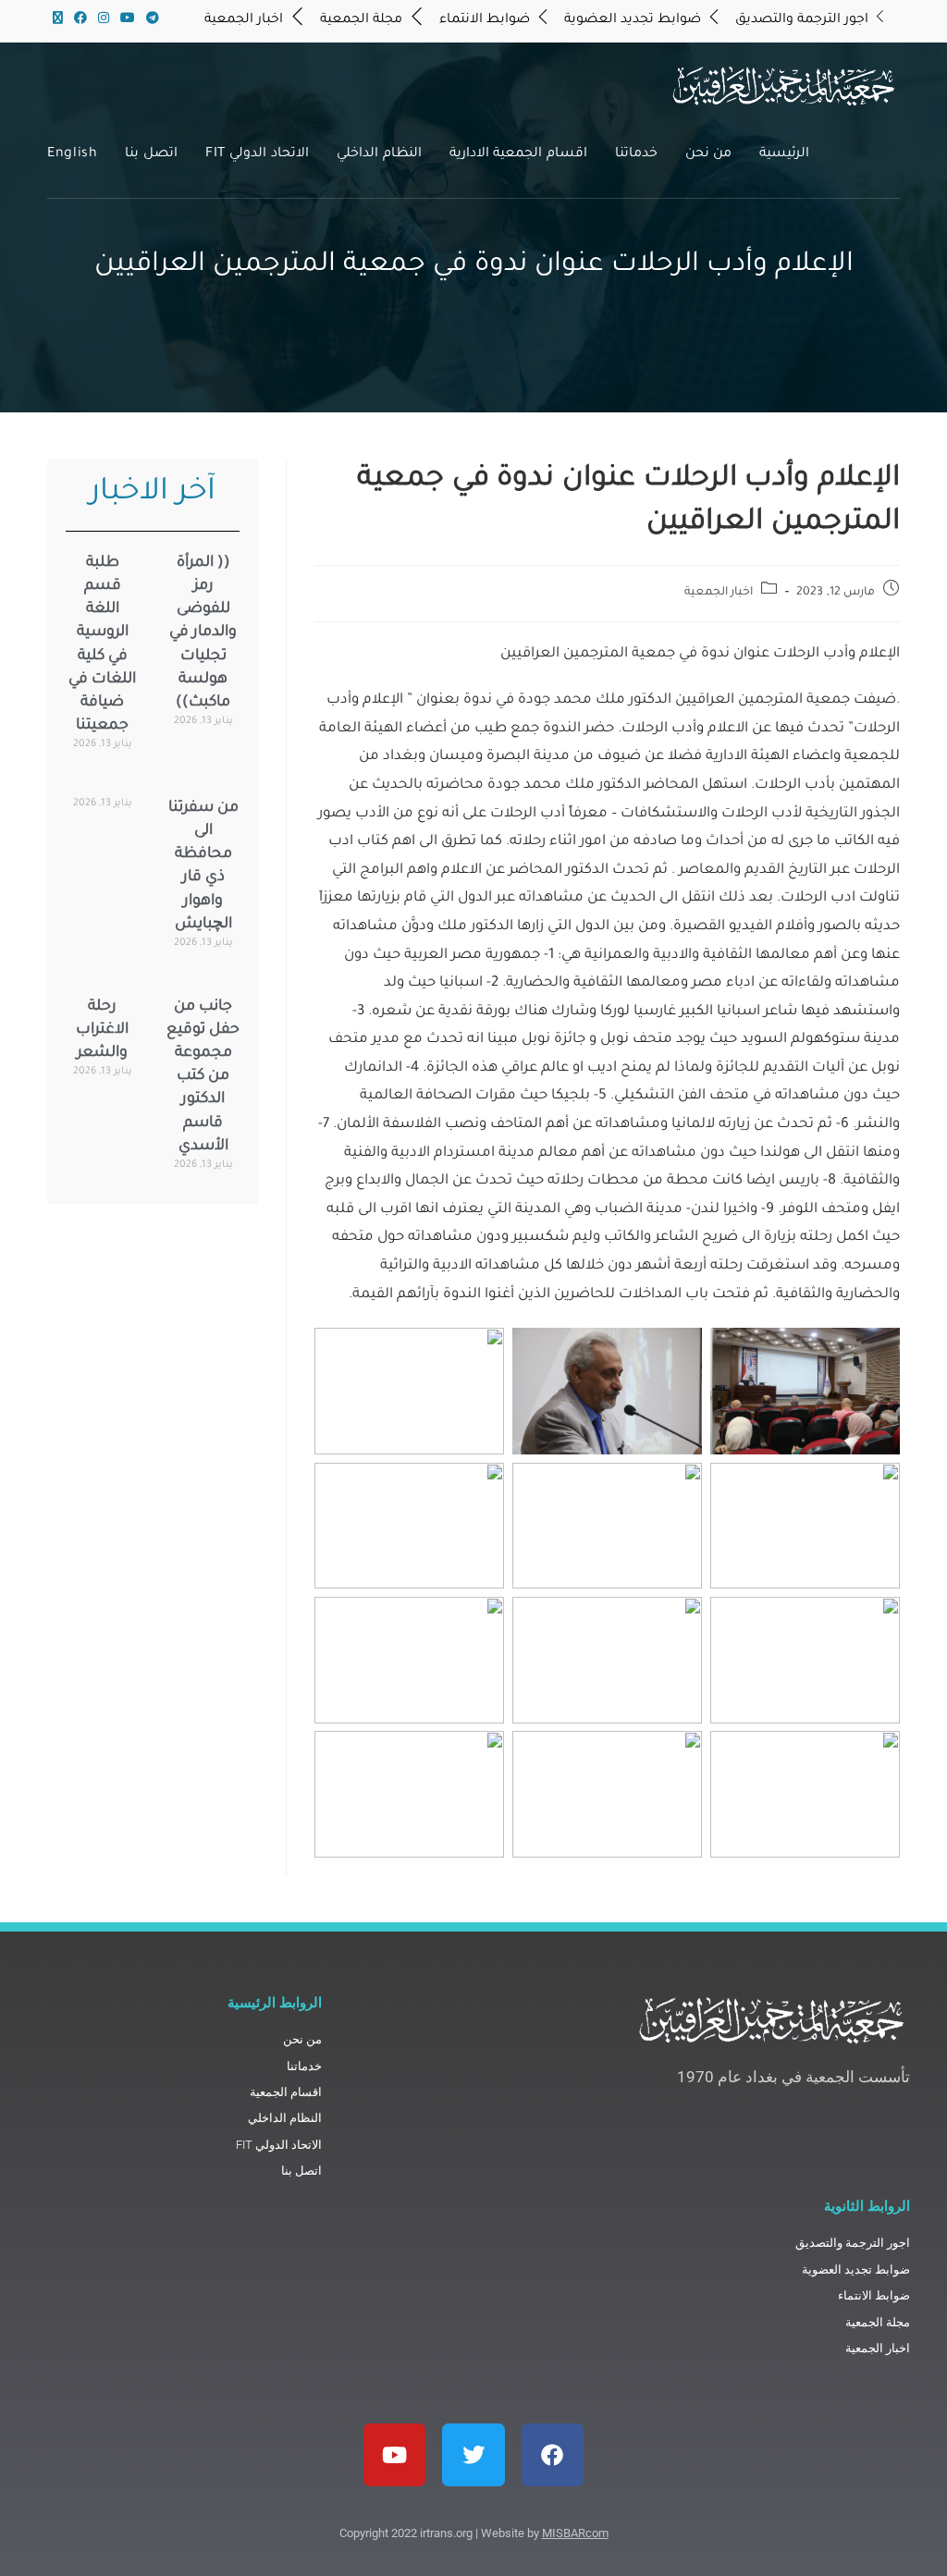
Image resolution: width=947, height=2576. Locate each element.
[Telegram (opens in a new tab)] (150, 20)
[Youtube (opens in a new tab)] (128, 20)
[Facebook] (553, 2454)
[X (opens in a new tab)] (58, 20)
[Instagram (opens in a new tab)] (104, 20)
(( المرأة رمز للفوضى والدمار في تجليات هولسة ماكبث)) (203, 633)
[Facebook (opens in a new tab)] (80, 20)
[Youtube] (394, 2454)
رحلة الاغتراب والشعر (102, 1030)
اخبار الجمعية (719, 593)
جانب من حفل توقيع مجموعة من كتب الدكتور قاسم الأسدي (203, 1077)
